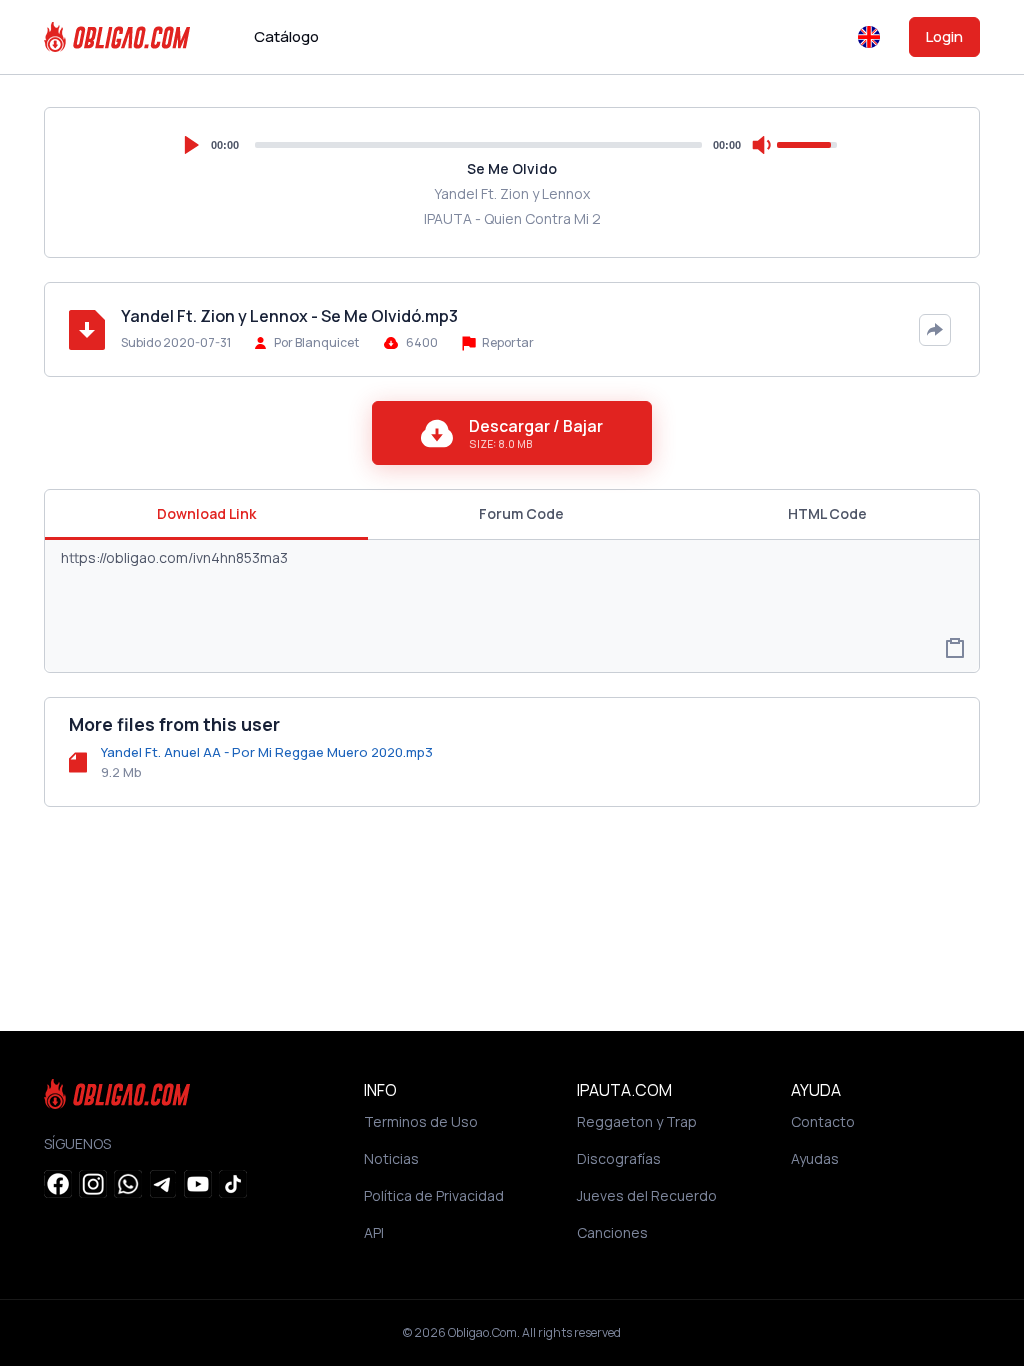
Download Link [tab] (206, 513)
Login (944, 36)
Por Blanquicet (316, 342)
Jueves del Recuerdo (647, 1195)
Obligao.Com (482, 1332)
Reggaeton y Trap (637, 1121)
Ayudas (815, 1158)
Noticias (391, 1158)
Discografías (619, 1158)
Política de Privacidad (434, 1195)
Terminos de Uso (421, 1121)
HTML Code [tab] (827, 513)
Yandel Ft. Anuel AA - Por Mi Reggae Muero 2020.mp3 (267, 752)
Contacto (823, 1121)
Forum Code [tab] (521, 513)
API (374, 1232)
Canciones (612, 1232)
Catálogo (286, 36)
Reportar (507, 342)
